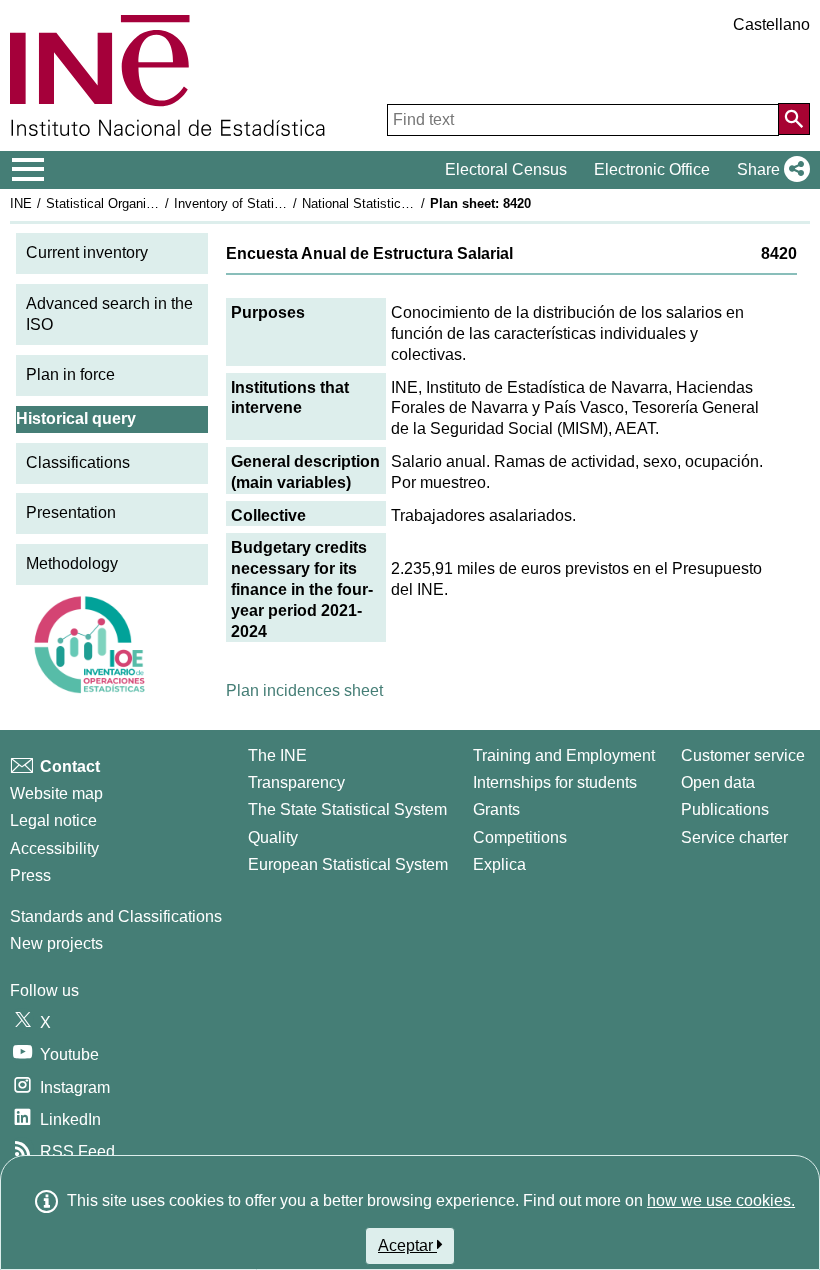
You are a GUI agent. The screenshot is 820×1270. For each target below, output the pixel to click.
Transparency (296, 782)
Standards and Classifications (116, 916)
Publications (725, 809)
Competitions (520, 837)
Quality (273, 837)
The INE (277, 755)
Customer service (743, 755)
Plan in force (70, 374)
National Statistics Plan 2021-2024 (402, 203)
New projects (56, 943)
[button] (769, 170)
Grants (496, 809)
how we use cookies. (721, 1200)
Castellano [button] (771, 24)
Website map (56, 793)
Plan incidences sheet (304, 690)
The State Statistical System (347, 809)
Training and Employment (564, 755)
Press (30, 875)
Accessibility (54, 848)
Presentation (71, 512)
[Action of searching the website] (794, 119)
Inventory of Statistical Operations (273, 203)
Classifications (78, 462)
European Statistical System (348, 864)
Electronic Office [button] (652, 169)
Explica (499, 864)
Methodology (72, 563)
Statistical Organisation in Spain (139, 203)
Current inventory (87, 252)
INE (21, 203)
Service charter (734, 837)
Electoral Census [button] (506, 169)
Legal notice (53, 820)
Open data (718, 782)
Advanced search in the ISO (109, 314)
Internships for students (555, 782)
